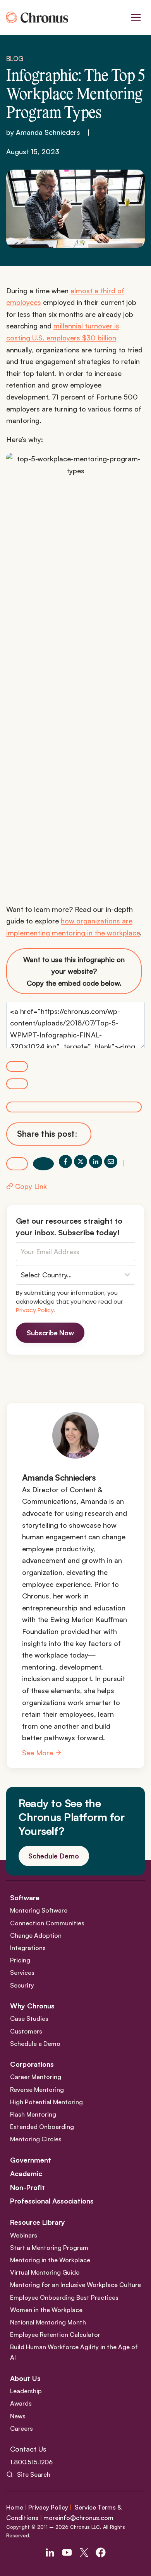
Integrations (28, 1948)
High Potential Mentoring (46, 2102)
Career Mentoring (36, 2077)
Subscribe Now (50, 1333)
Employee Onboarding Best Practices (64, 2297)
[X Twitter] (84, 2552)
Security (22, 1985)
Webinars (24, 2235)
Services (22, 1972)
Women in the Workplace (46, 2310)
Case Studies (29, 2018)
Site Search (34, 2474)
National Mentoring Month (48, 2322)
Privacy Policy (35, 1310)
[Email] (111, 1161)
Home (15, 2507)
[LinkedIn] (96, 1161)
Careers (21, 2428)
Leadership (26, 2391)
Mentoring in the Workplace (50, 2260)
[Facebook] (65, 1161)
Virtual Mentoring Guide (45, 2272)
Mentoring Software (39, 1910)
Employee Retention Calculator (55, 2335)
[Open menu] (136, 17)
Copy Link (31, 1186)
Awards (21, 2403)
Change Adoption (36, 1935)
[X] (81, 1161)
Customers (26, 2031)
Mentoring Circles (36, 2139)
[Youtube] (67, 2552)
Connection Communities (47, 1923)
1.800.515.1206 (31, 2462)
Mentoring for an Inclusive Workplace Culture (75, 2285)
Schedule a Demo (35, 2044)
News (18, 2416)
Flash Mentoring (33, 2114)
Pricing (20, 1960)
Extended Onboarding (42, 2127)
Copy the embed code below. (74, 971)
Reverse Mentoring (37, 2090)
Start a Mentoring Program (49, 2248)
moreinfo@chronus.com (78, 2518)
